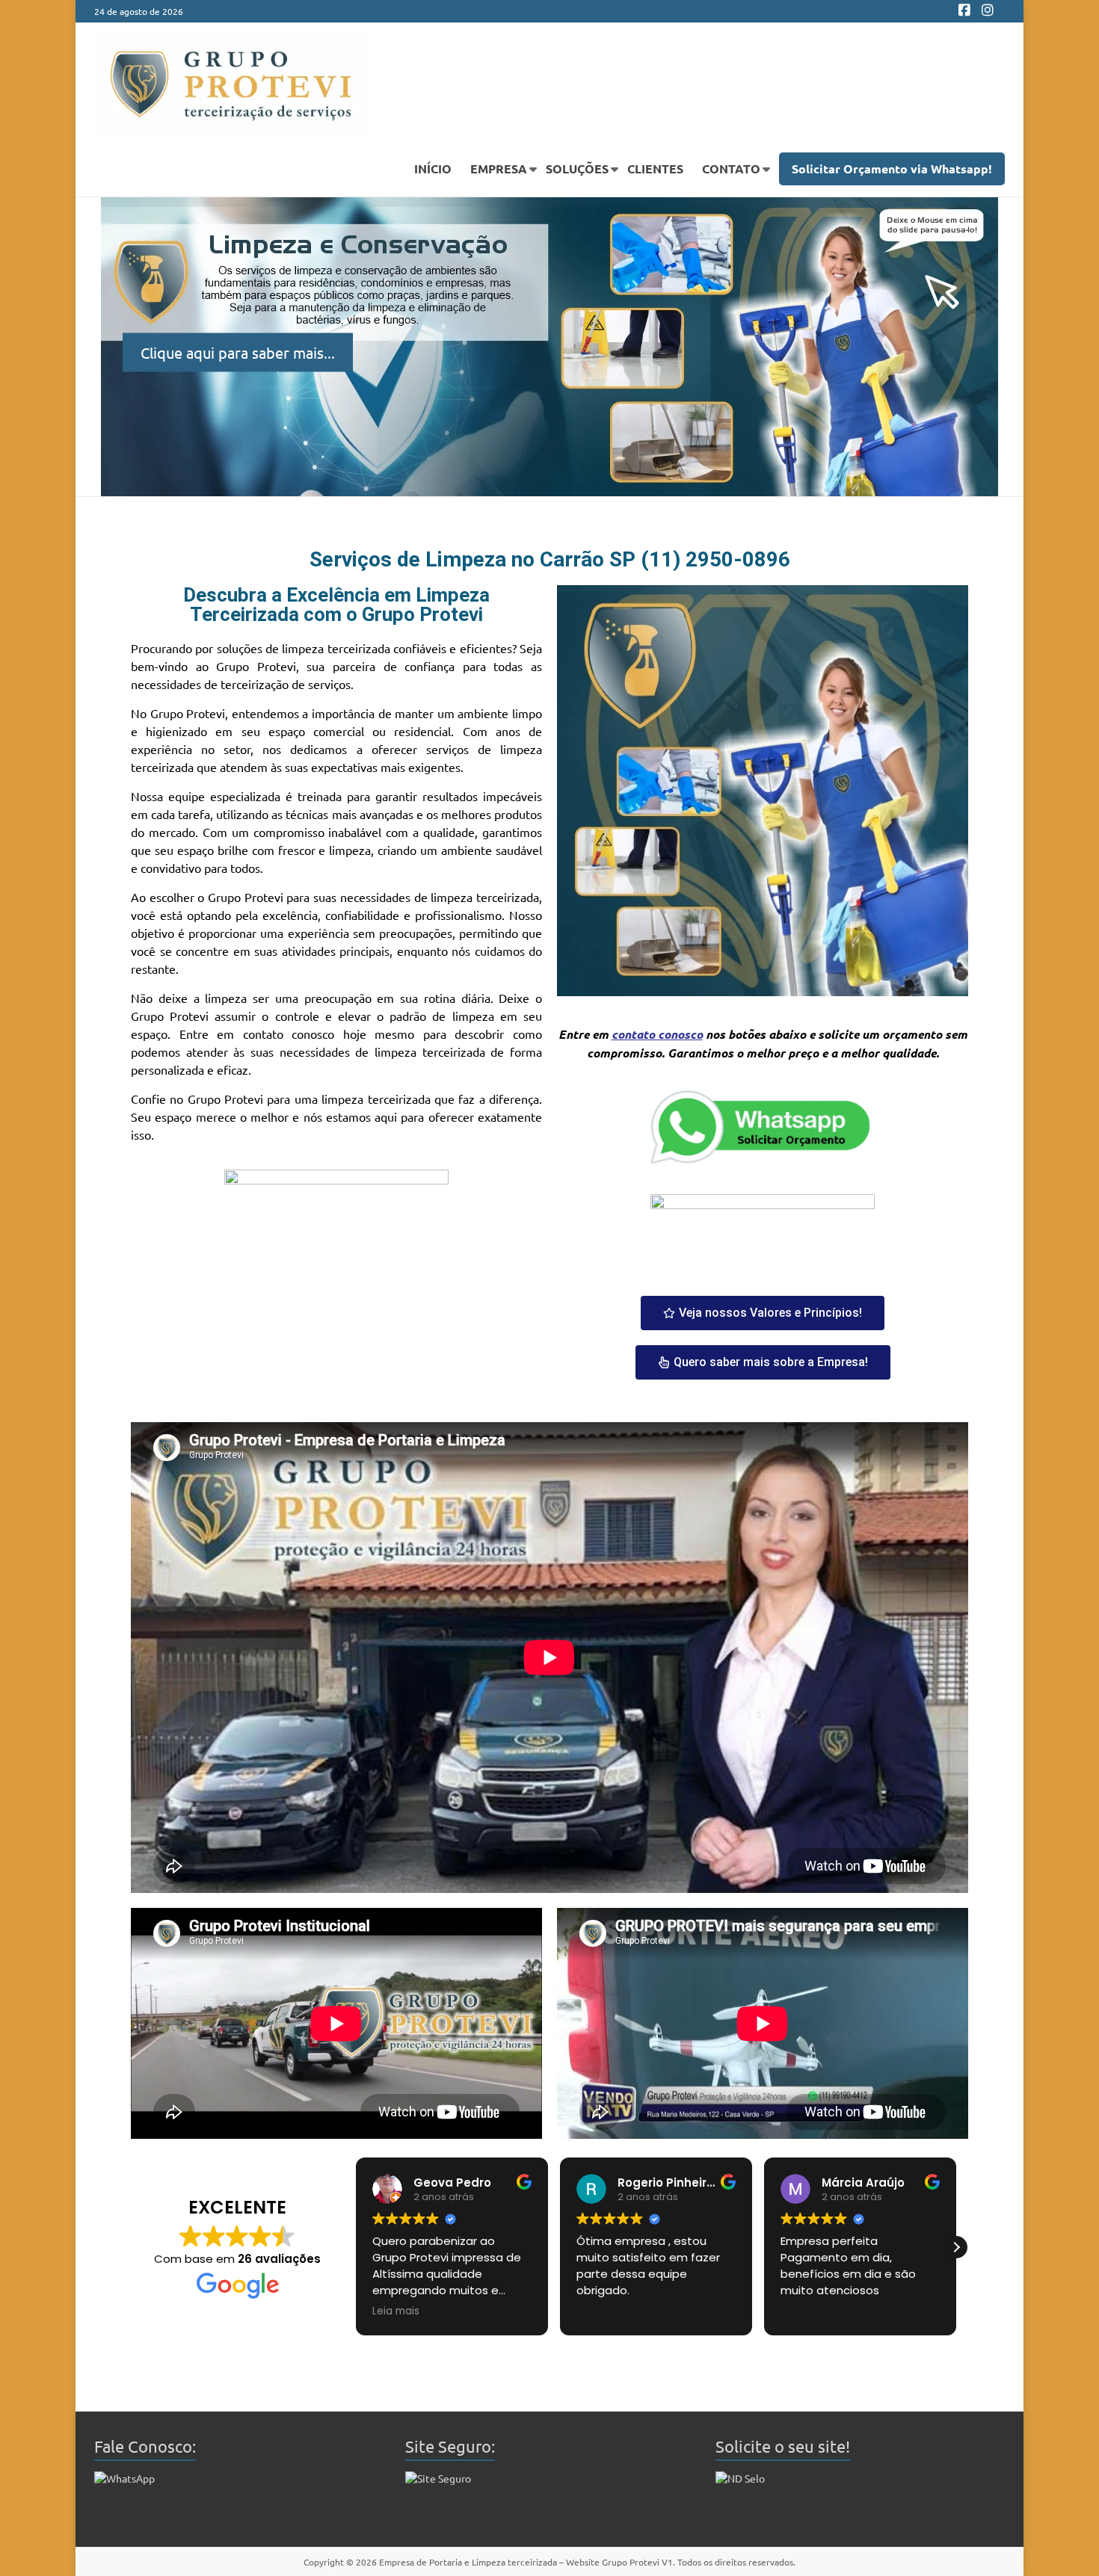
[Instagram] (988, 11)
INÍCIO (433, 169)
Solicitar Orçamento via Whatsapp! (892, 169)
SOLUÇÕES (577, 169)
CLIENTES (655, 169)
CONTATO (731, 169)
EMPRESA (499, 169)
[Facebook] (964, 11)
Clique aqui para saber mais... (238, 352)
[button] (356, 2247)
